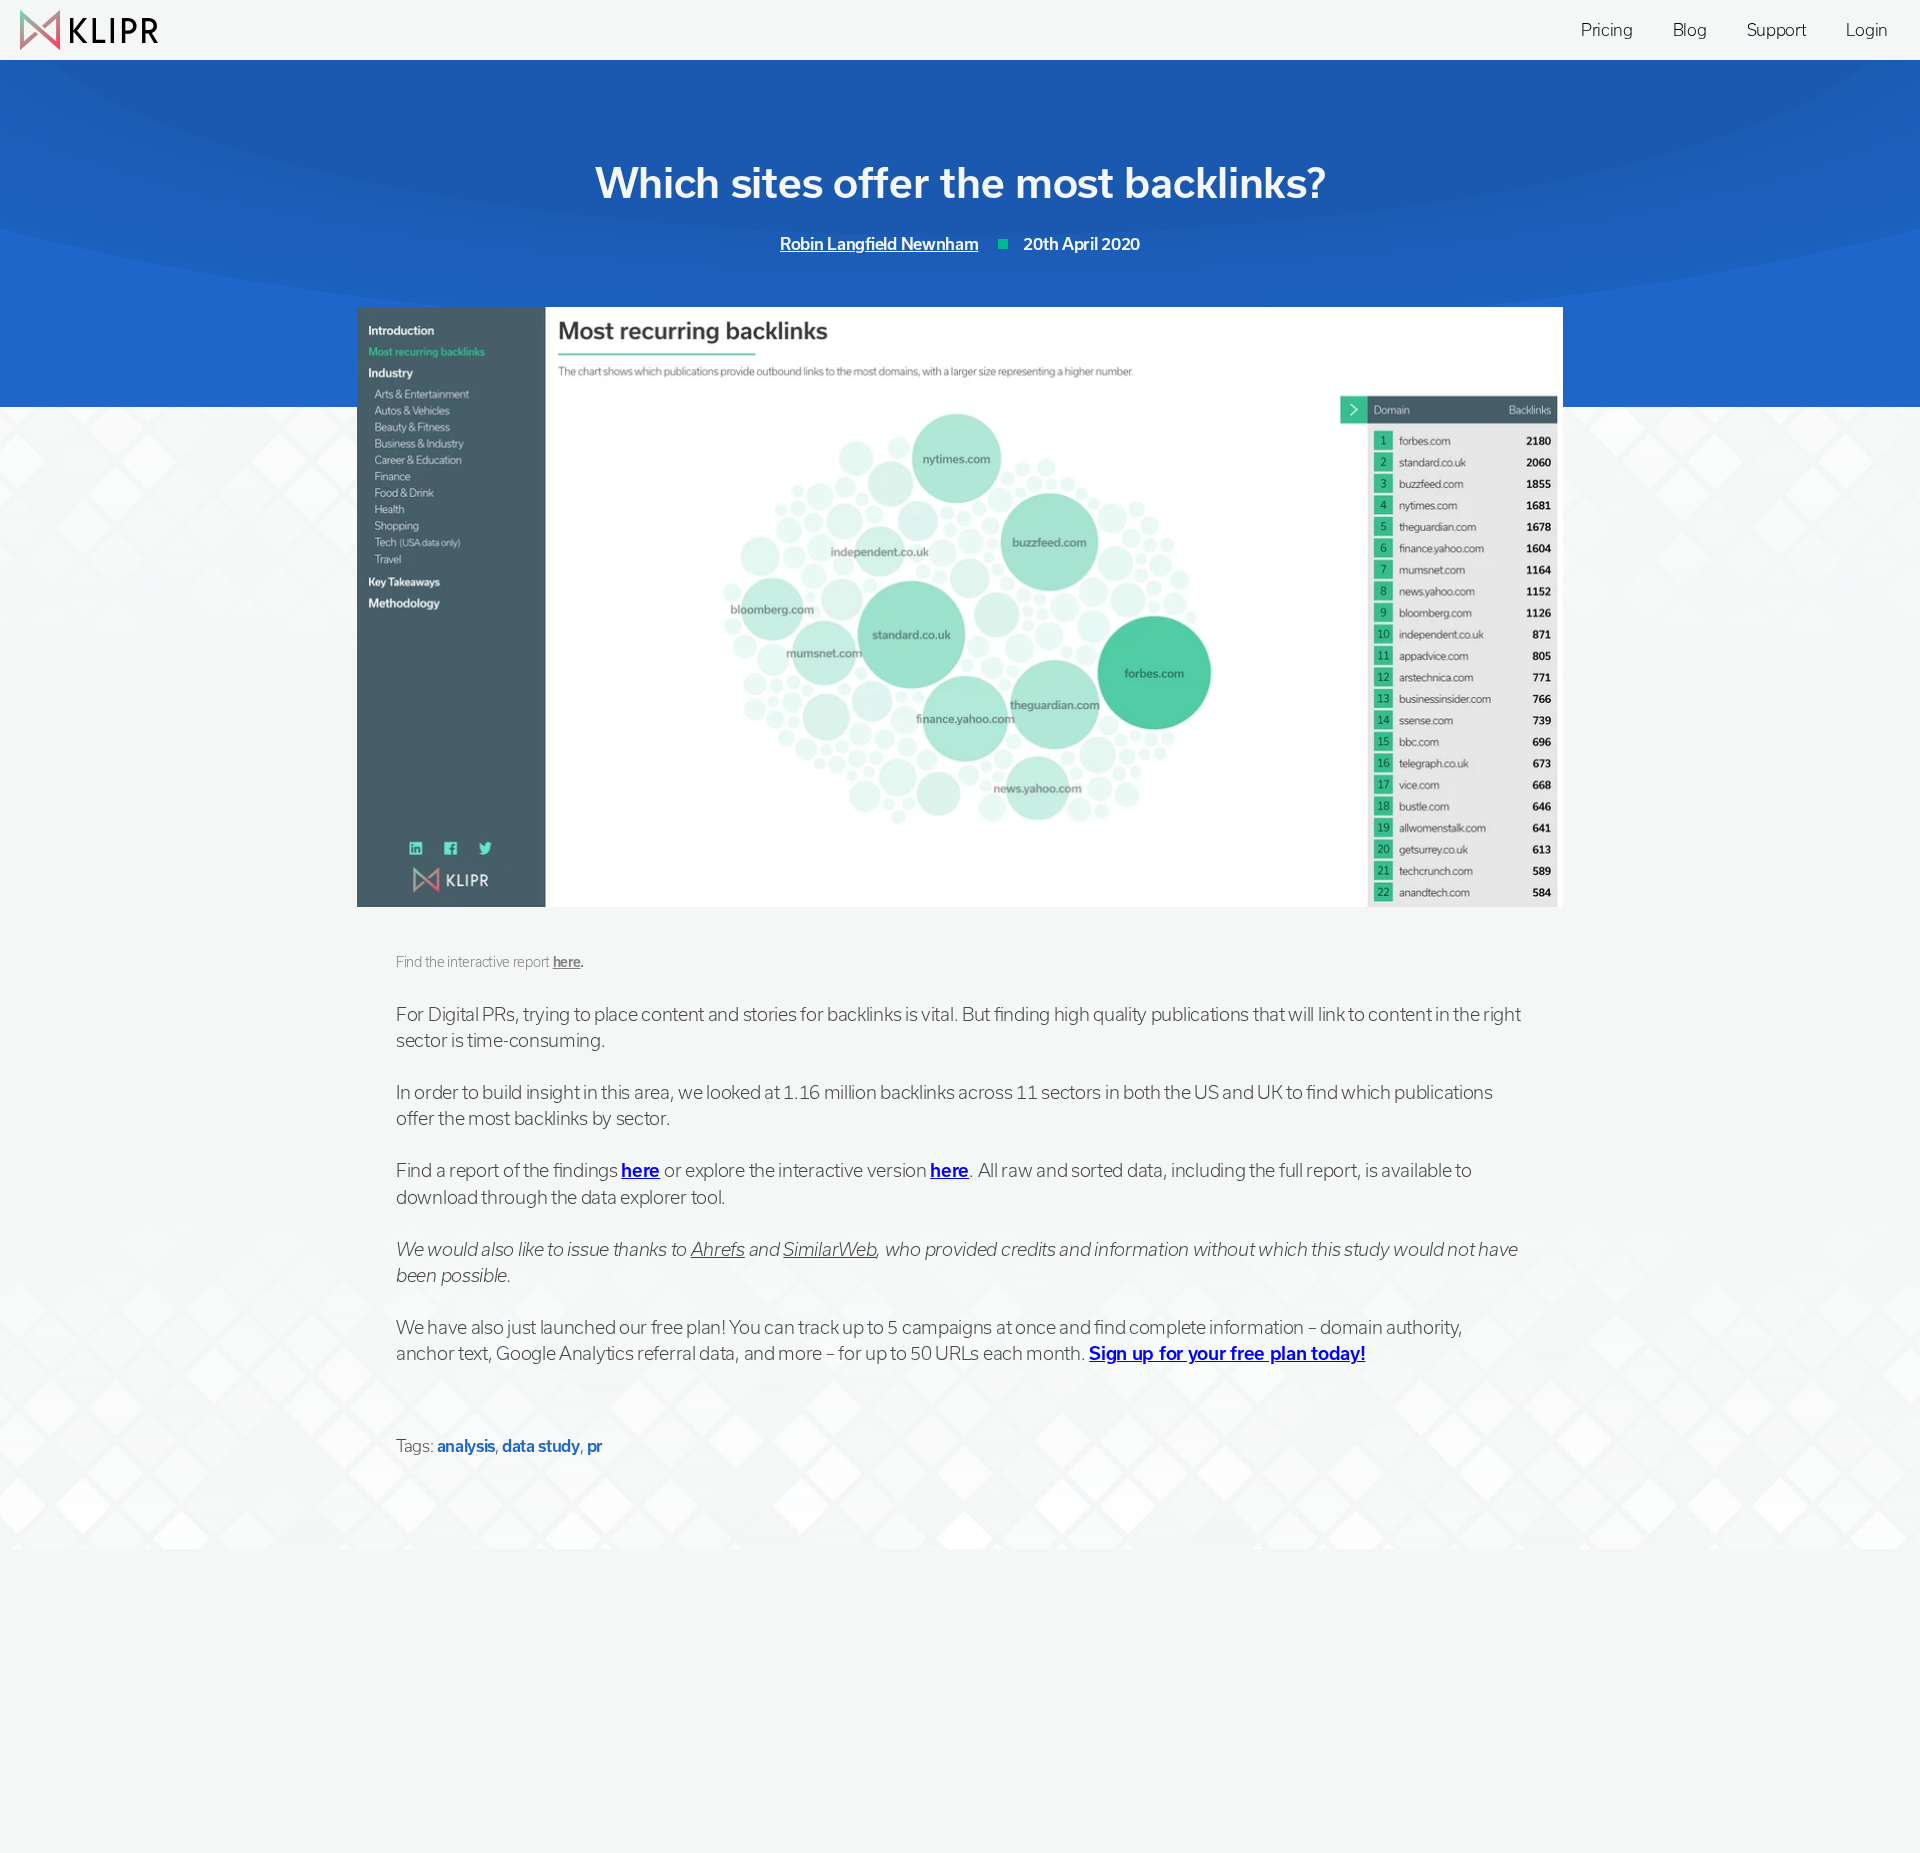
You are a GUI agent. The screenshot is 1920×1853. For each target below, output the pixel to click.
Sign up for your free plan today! (1227, 1353)
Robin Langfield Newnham (879, 243)
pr (595, 1445)
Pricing (1607, 29)
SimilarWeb (829, 1249)
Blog (1690, 29)
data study (541, 1445)
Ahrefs (718, 1249)
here (567, 962)
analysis (466, 1445)
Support (1777, 29)
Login (1867, 29)
